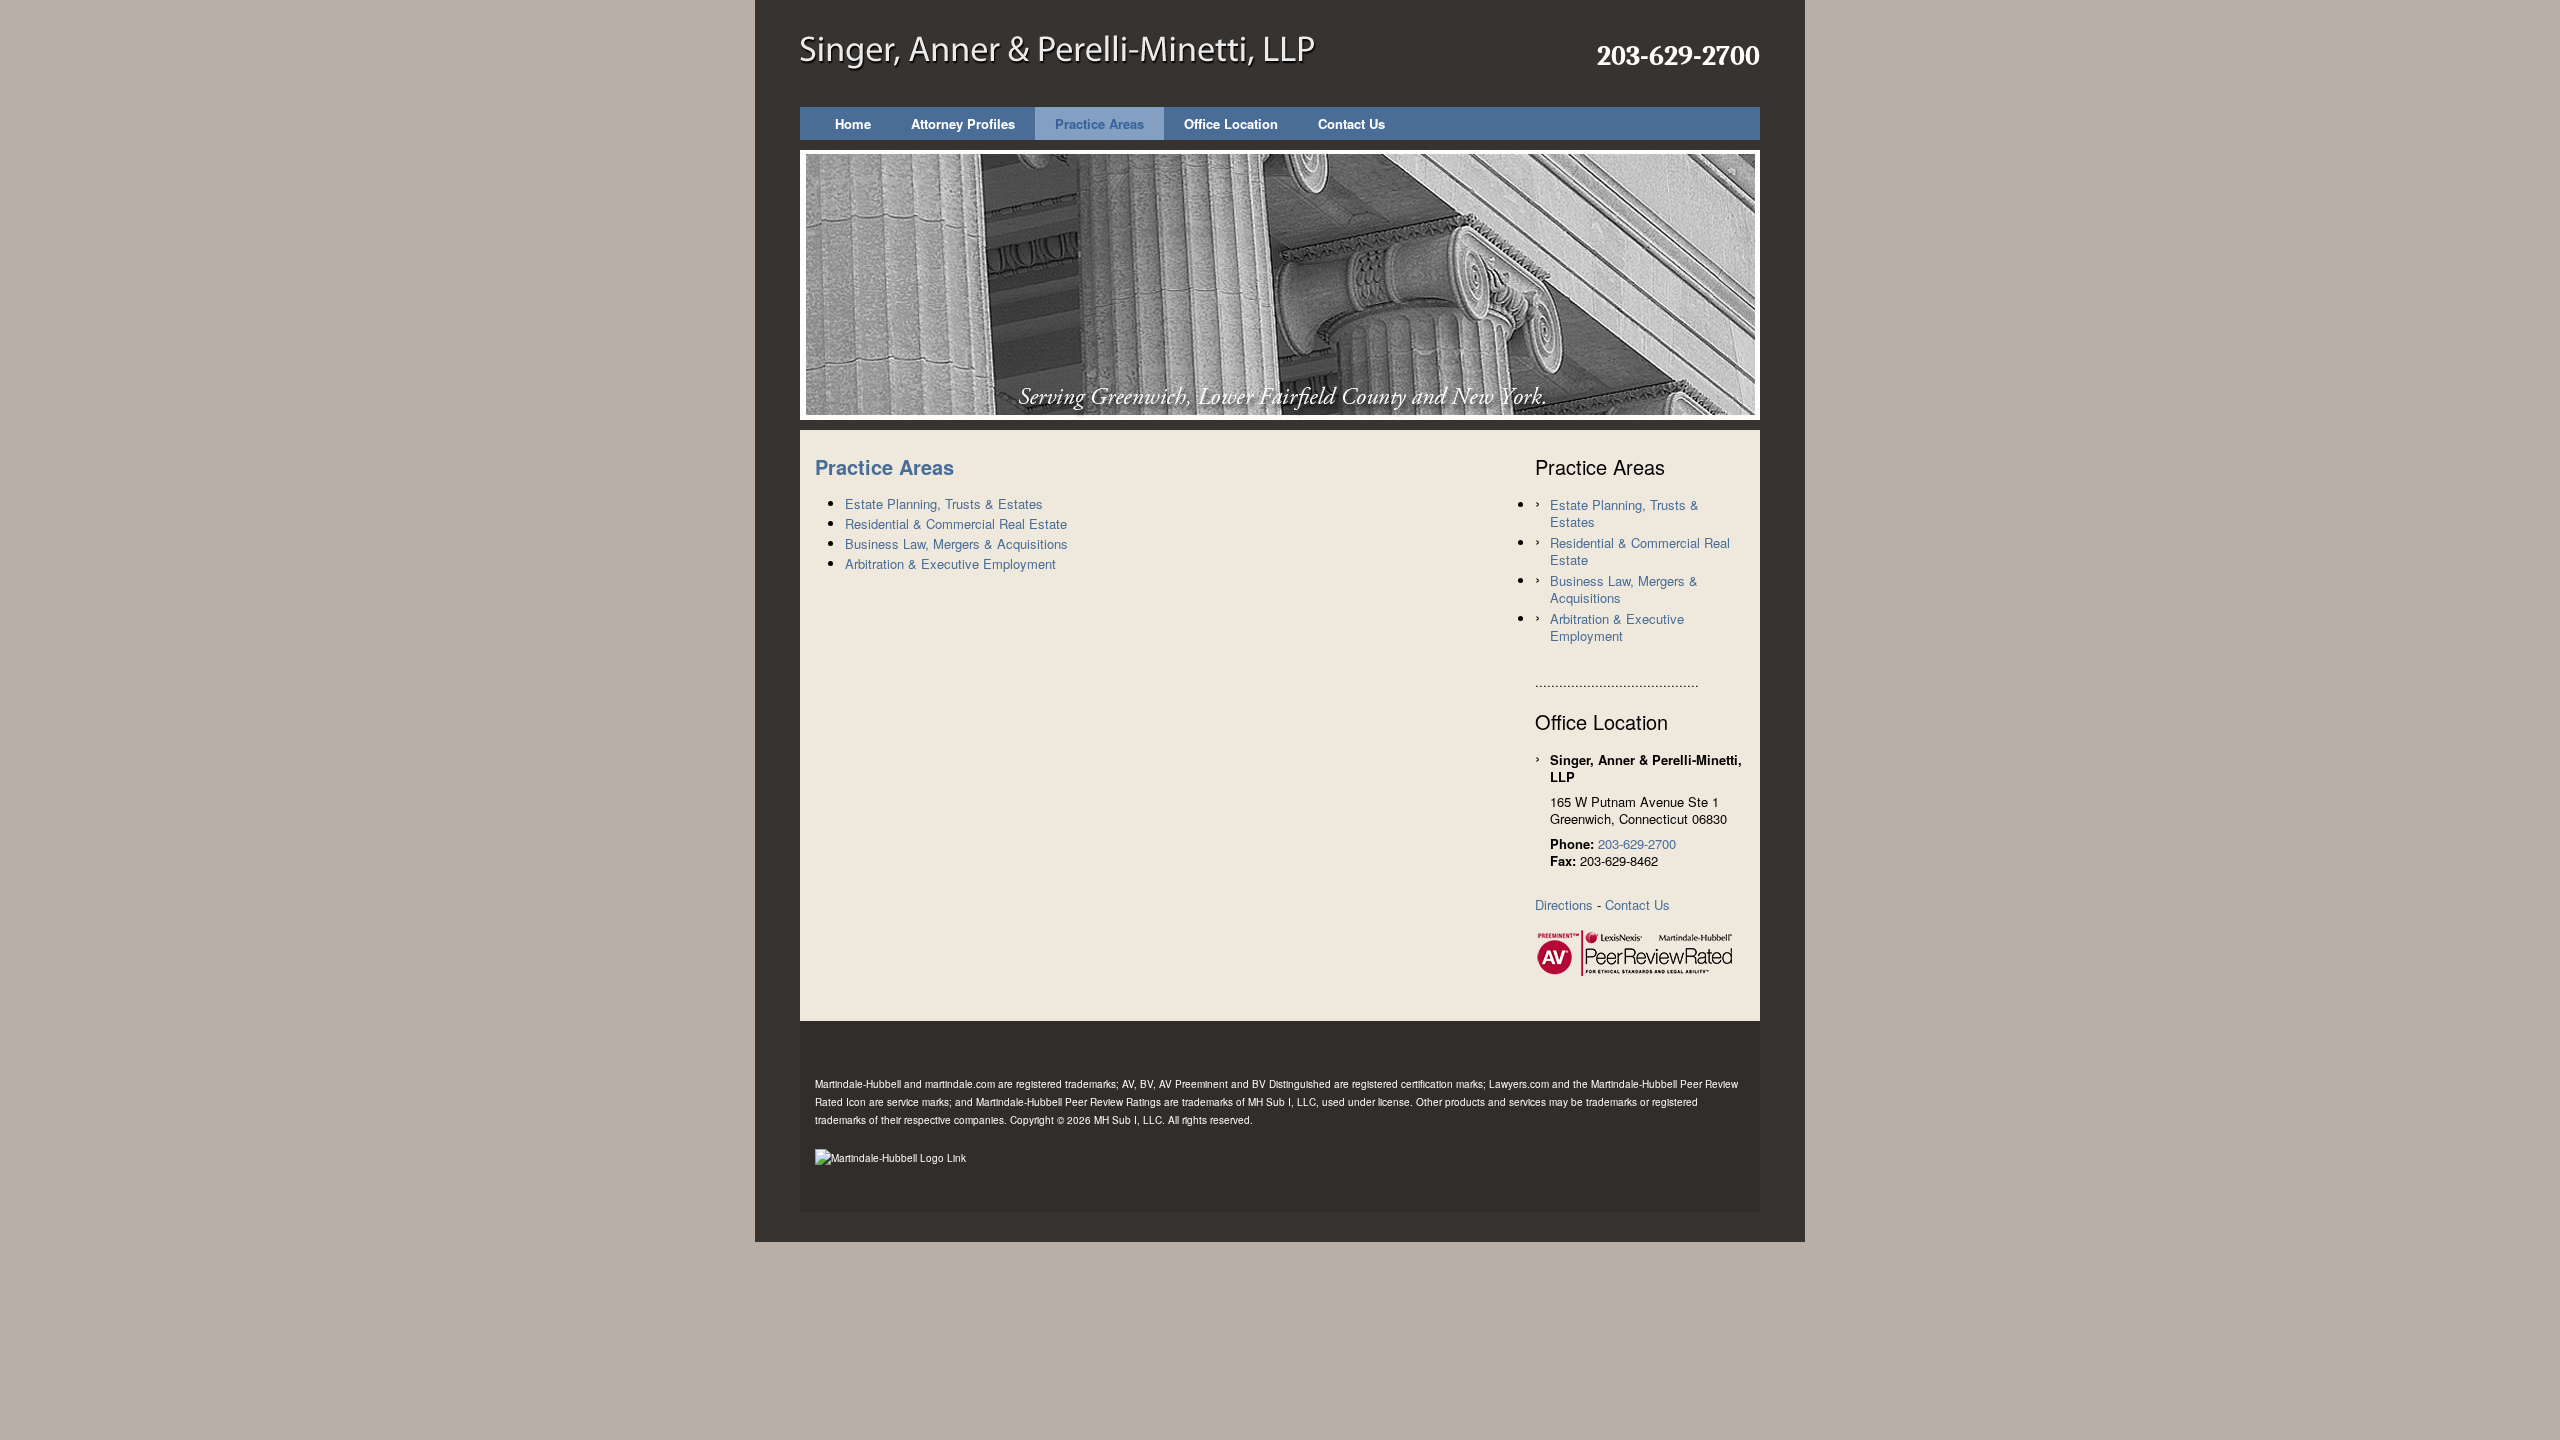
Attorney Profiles (963, 123)
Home (853, 123)
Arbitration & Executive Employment (950, 563)
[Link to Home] (1058, 50)
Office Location (1231, 123)
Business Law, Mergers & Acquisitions (956, 543)
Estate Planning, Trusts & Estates (944, 503)
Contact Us (1351, 123)
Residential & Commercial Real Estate (956, 523)
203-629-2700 (1678, 56)
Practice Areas (1099, 123)
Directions (1564, 904)
